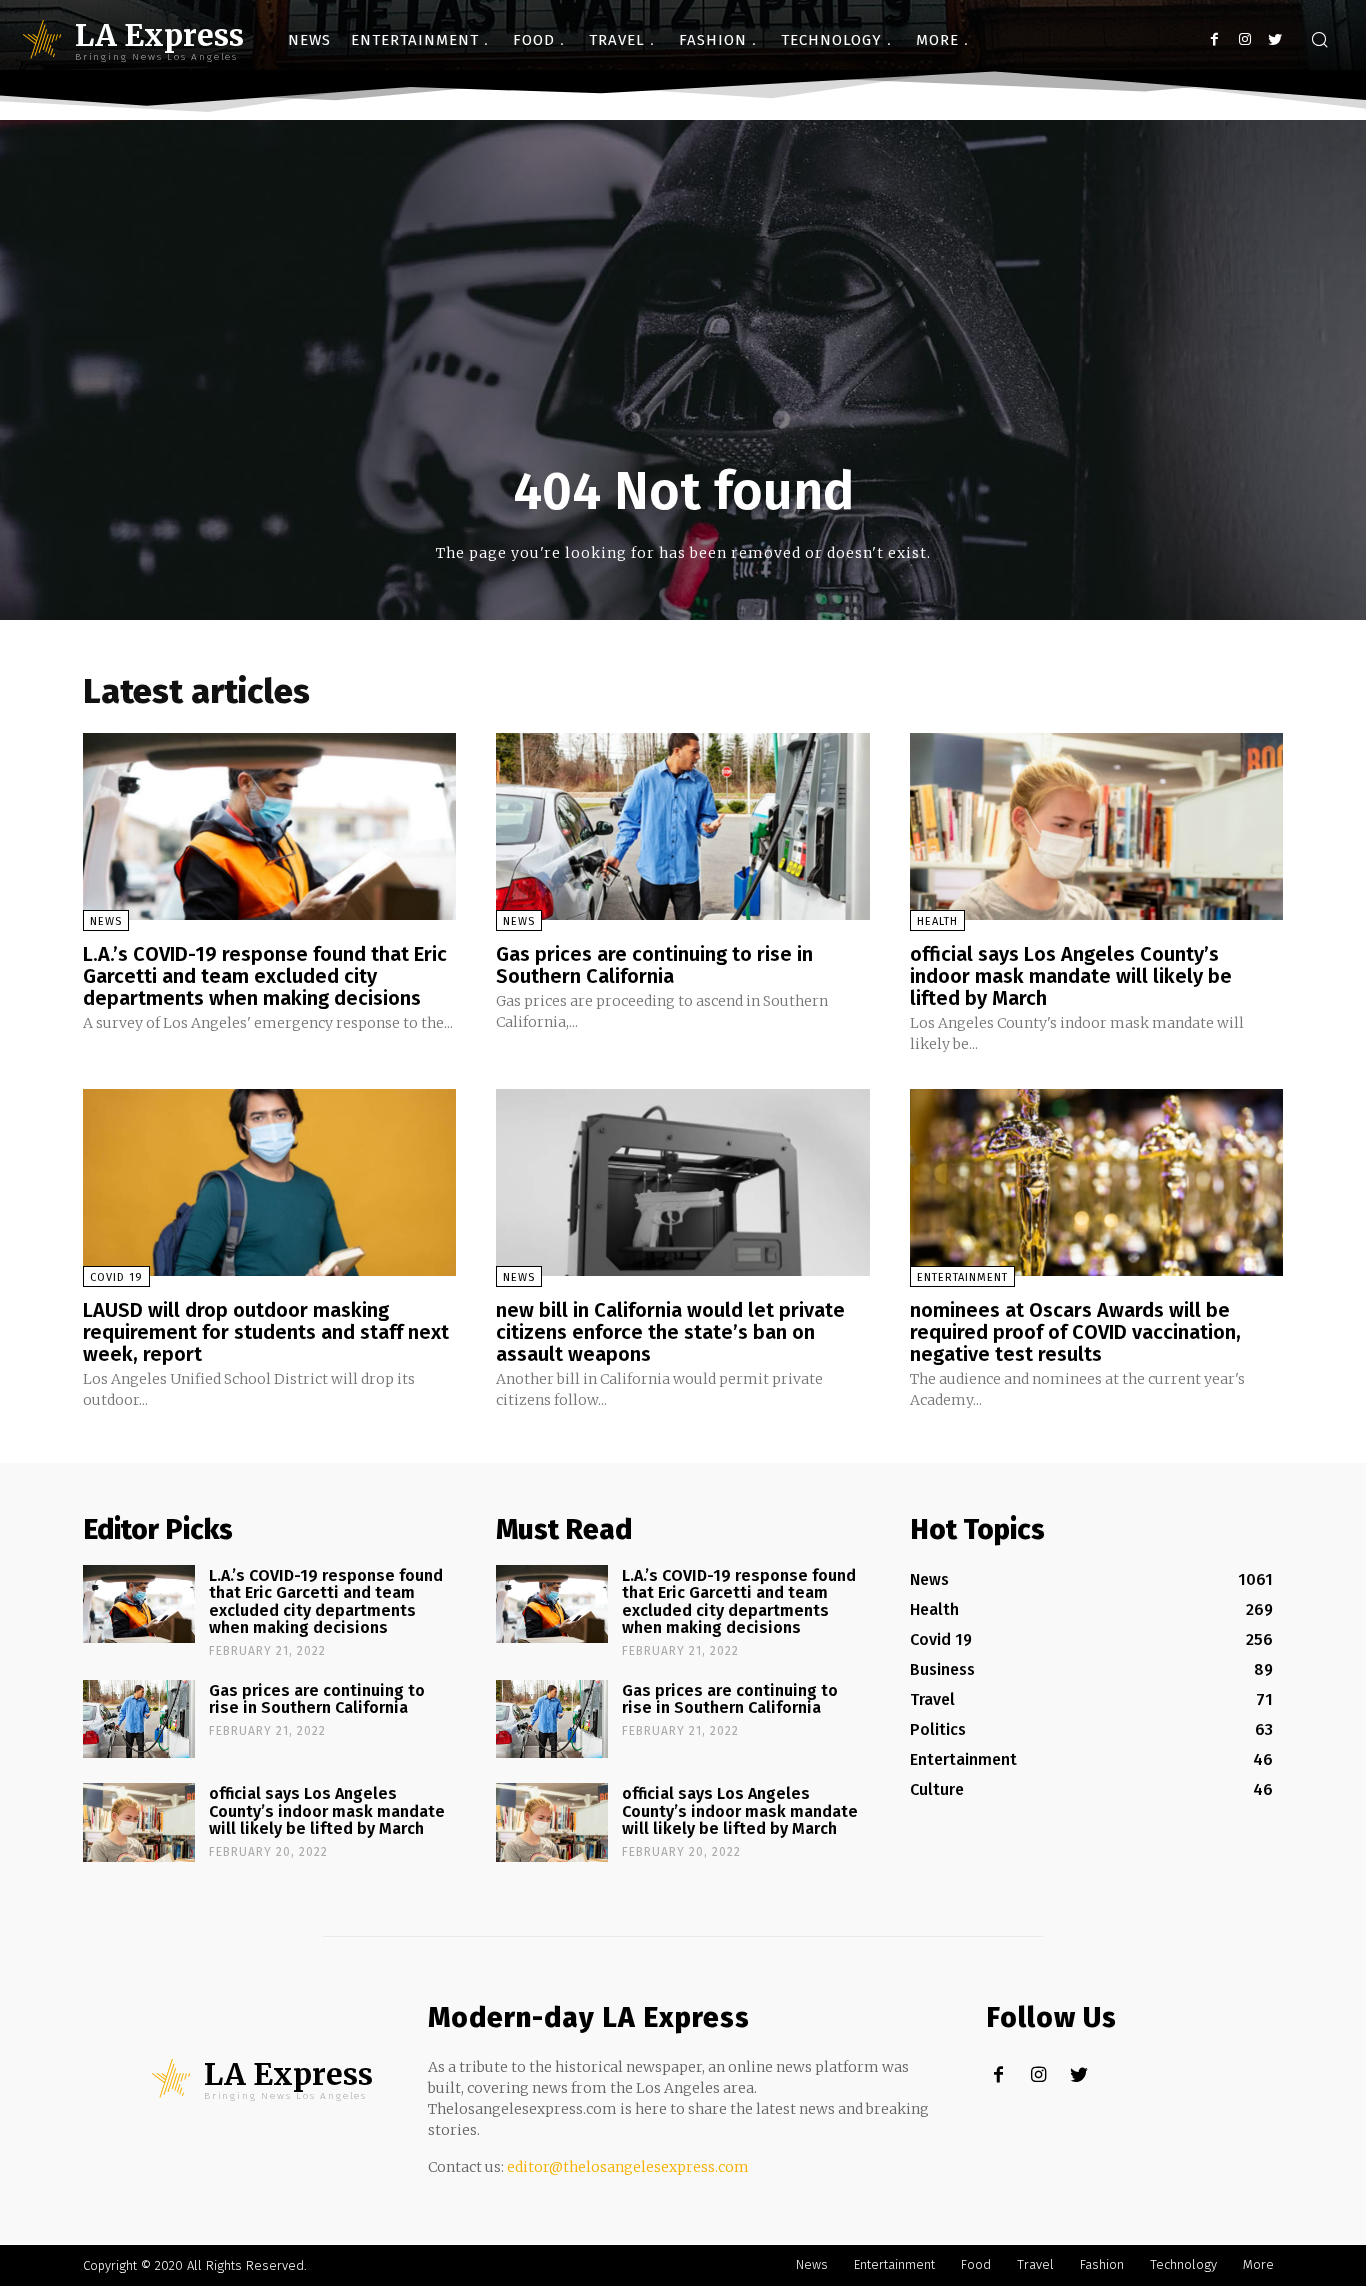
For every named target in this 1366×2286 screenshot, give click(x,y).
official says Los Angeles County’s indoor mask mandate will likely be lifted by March (1071, 976)
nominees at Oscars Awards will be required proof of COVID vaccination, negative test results (1075, 1332)
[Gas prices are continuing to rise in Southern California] (682, 826)
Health (937, 921)
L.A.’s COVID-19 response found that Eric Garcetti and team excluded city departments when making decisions (265, 976)
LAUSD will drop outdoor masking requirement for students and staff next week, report (266, 1332)
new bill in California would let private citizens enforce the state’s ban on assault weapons (670, 1332)
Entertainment (962, 1277)
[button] (1319, 41)
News (106, 921)
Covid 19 (116, 1277)
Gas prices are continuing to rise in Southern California (654, 965)
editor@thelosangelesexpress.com (628, 2167)
